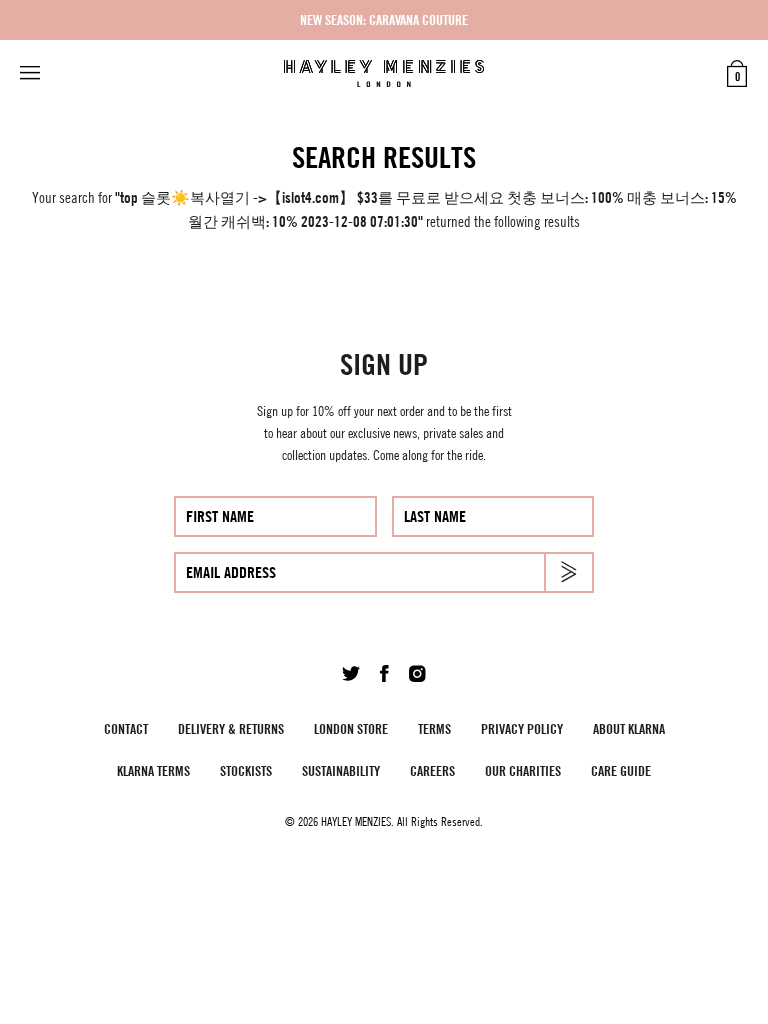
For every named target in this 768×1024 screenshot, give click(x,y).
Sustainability (341, 770)
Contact (126, 728)
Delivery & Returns (231, 728)
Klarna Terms (153, 770)
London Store (351, 728)
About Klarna (629, 728)
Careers (432, 770)
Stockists (246, 770)
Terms (434, 728)
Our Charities (523, 770)
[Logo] (384, 74)
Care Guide (621, 770)
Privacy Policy (522, 728)
